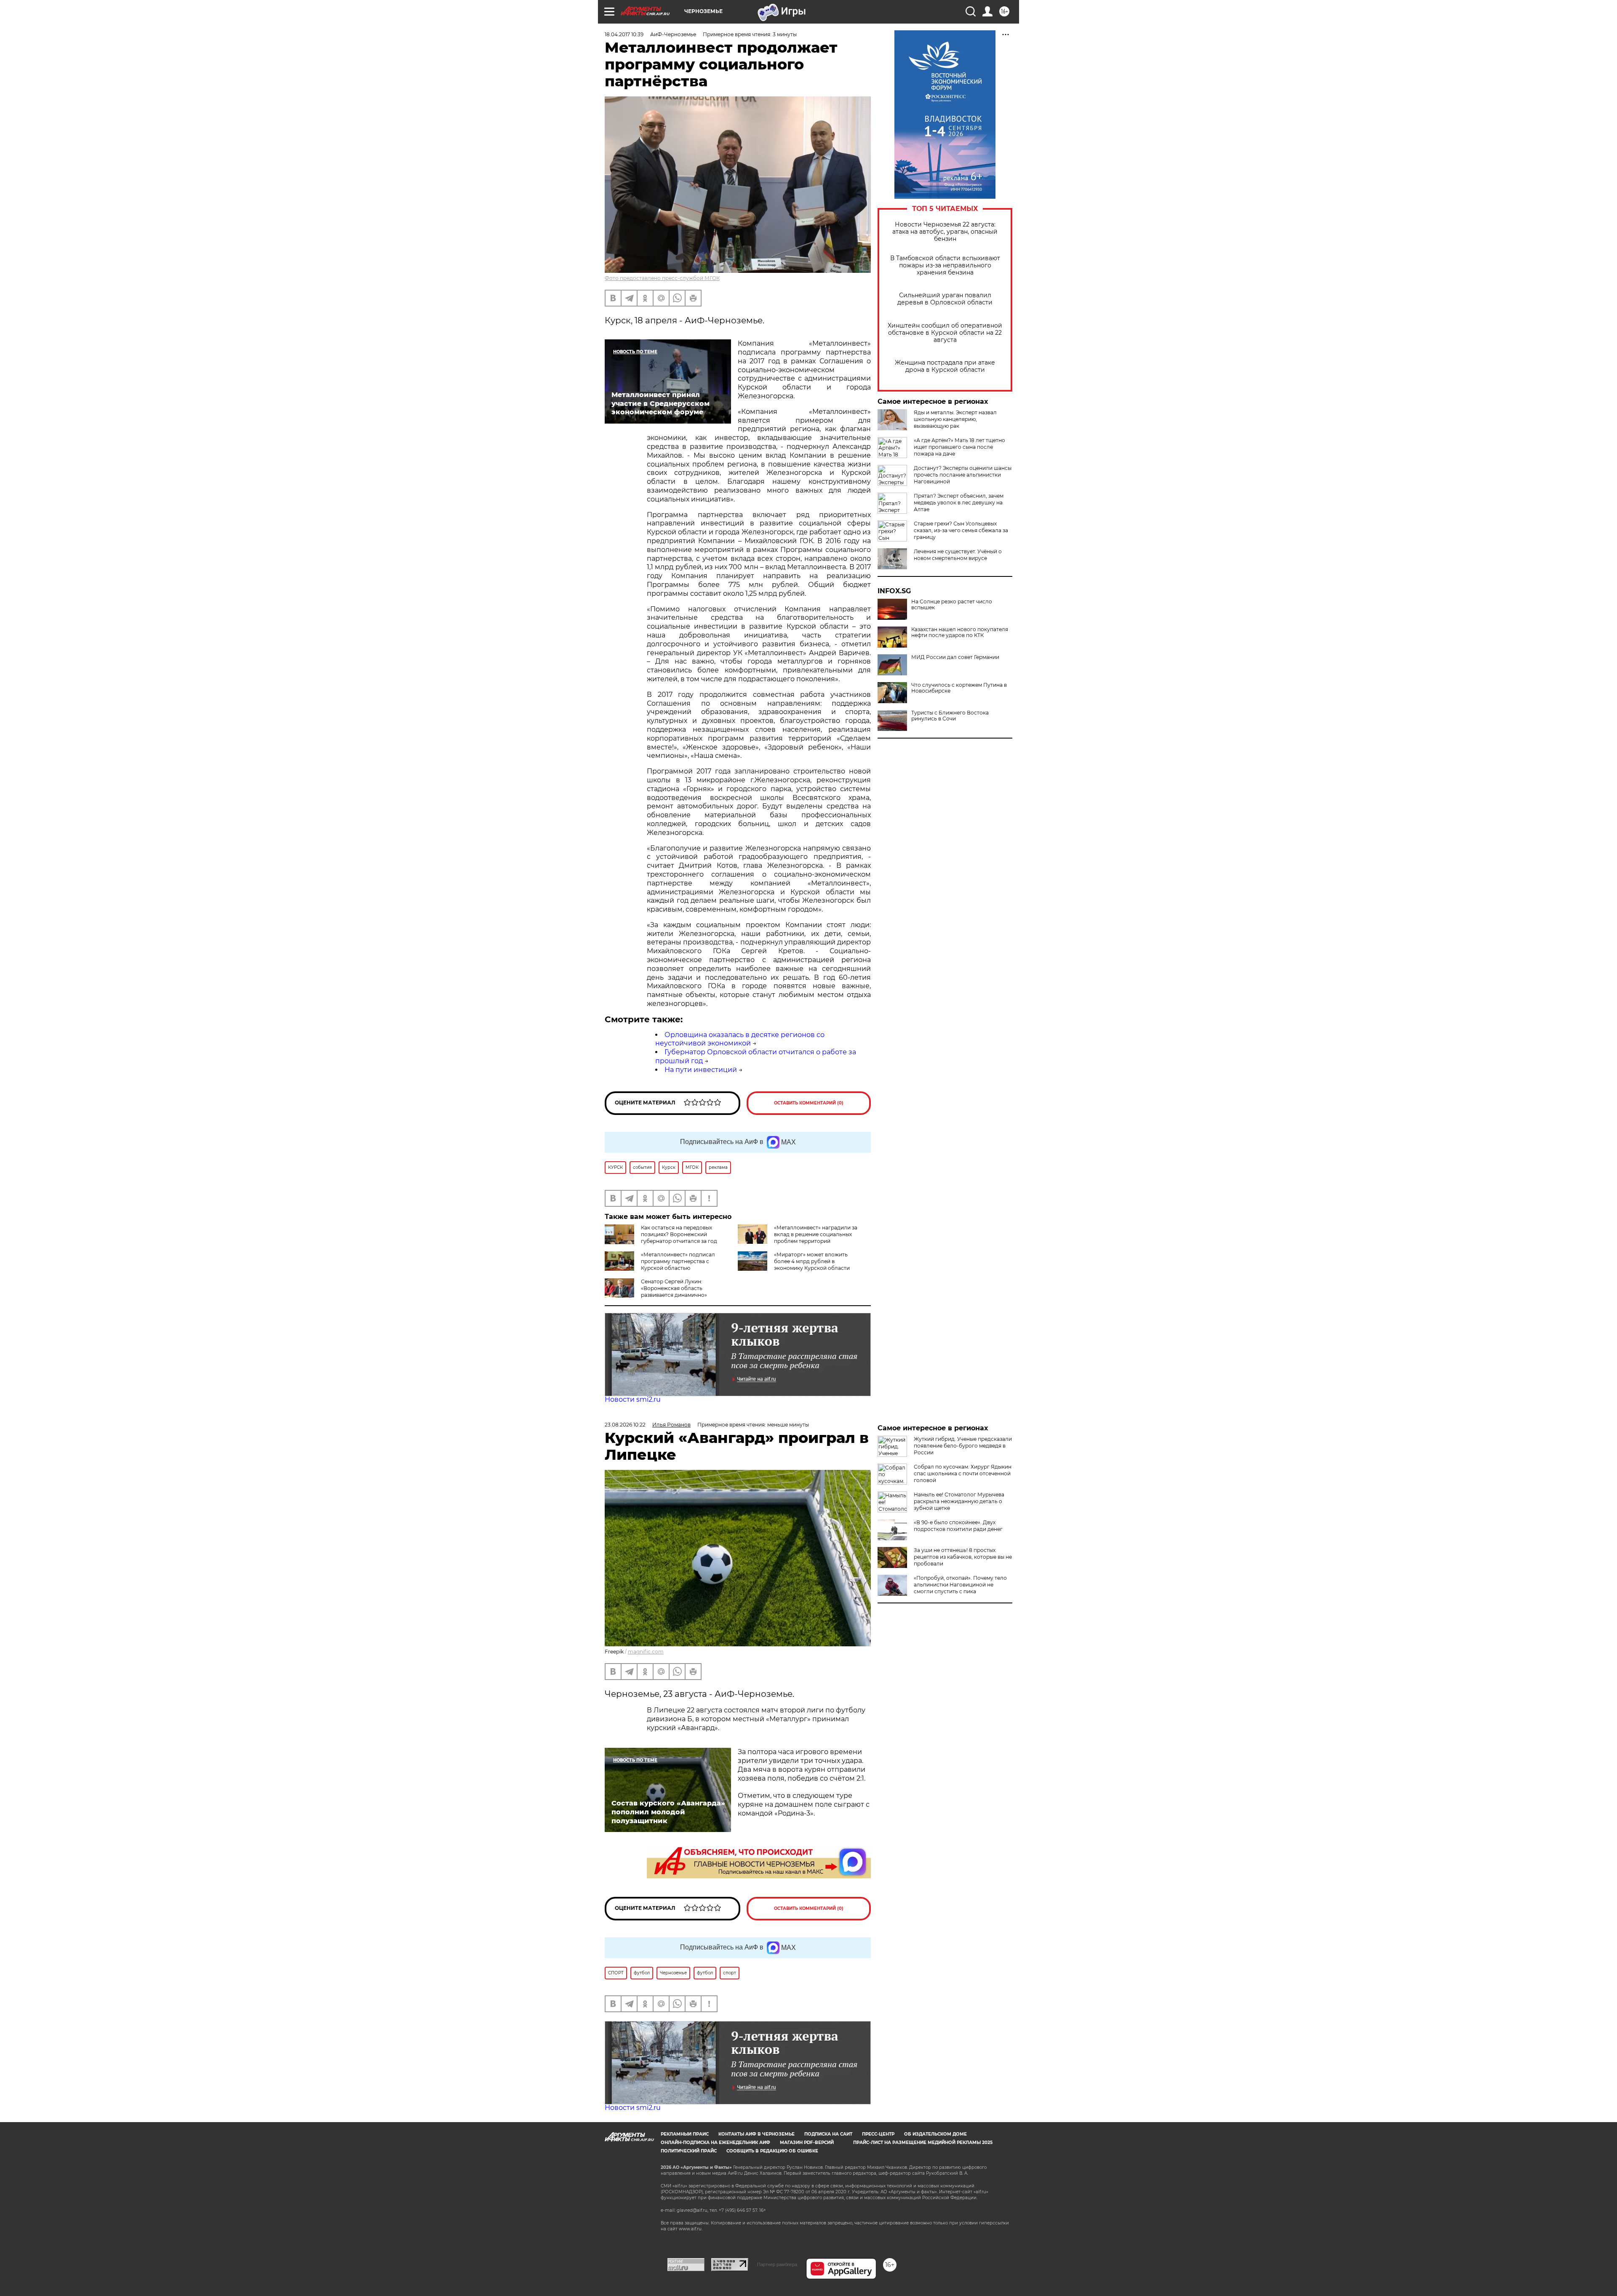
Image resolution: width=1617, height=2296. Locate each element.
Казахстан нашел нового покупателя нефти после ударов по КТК (960, 632)
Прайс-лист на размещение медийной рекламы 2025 (923, 2143)
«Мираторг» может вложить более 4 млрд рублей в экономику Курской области (812, 1261)
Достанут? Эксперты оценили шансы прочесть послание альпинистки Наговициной (963, 475)
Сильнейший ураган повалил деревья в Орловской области (945, 299)
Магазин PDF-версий (807, 2143)
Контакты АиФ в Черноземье (756, 2134)
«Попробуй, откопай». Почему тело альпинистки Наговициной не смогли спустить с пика (960, 1585)
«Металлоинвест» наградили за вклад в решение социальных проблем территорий (816, 1234)
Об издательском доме (935, 2134)
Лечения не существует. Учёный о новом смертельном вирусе (958, 555)
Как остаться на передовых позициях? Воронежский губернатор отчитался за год (679, 1234)
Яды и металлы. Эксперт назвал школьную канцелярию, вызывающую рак (955, 419)
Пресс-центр (878, 2134)
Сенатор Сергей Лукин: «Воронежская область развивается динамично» (674, 1288)
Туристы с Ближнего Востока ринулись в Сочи (950, 716)
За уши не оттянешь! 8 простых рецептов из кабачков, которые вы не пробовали (963, 1557)
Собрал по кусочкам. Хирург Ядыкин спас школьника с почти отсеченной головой (963, 1473)
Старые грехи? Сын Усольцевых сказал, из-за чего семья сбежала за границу (961, 530)
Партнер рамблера (777, 2264)
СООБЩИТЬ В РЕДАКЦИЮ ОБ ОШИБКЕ (772, 2151)
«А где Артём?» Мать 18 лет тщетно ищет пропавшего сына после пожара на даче (959, 447)
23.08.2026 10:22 (625, 1425)
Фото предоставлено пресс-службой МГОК (662, 278)
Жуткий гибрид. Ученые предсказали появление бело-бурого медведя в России (963, 1446)
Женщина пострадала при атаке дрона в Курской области (945, 366)
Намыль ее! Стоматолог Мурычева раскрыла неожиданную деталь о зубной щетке (959, 1501)
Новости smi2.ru (633, 1399)
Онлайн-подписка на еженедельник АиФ (715, 2143)
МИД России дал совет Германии (955, 657)
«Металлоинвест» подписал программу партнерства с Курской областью (678, 1261)
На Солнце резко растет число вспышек (952, 605)
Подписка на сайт (828, 2134)
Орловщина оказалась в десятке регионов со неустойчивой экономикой (740, 1039)
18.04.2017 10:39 (624, 34)
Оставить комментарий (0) (809, 1103)
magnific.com (646, 1652)
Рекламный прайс (685, 2134)
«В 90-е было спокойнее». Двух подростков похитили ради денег (958, 1526)
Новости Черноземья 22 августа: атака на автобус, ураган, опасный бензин (945, 232)
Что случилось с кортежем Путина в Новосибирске (959, 688)
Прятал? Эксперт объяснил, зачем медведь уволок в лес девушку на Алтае (959, 503)
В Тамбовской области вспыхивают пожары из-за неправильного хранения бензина (945, 265)
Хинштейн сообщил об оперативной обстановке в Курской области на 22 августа (945, 333)
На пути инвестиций (701, 1070)
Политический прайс (689, 2151)
